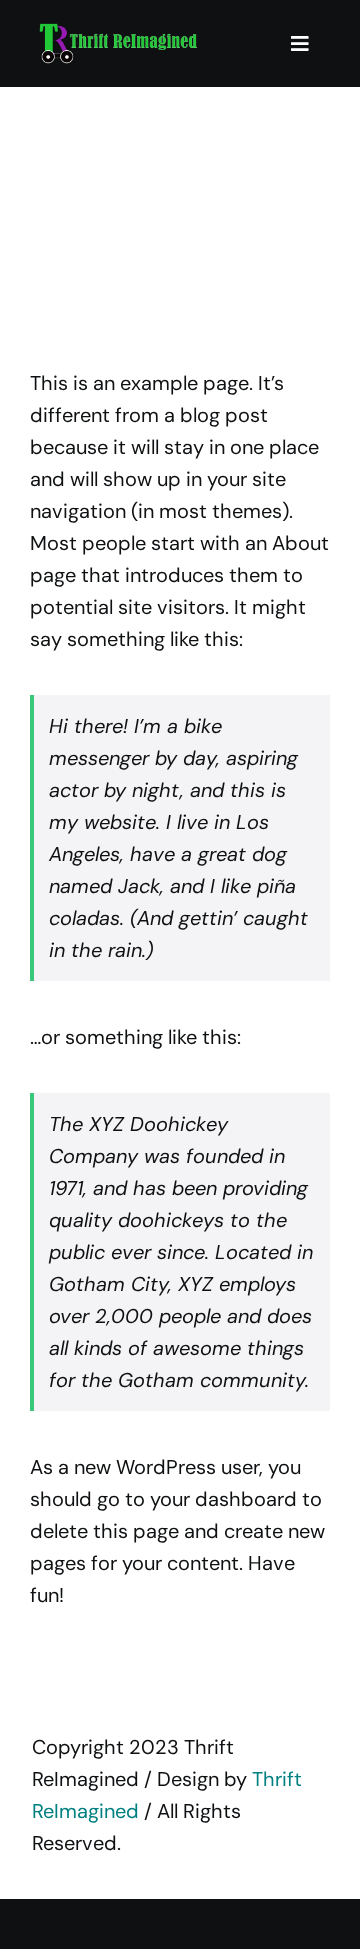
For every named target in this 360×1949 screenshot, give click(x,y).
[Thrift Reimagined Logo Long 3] (117, 30)
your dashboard (223, 1499)
